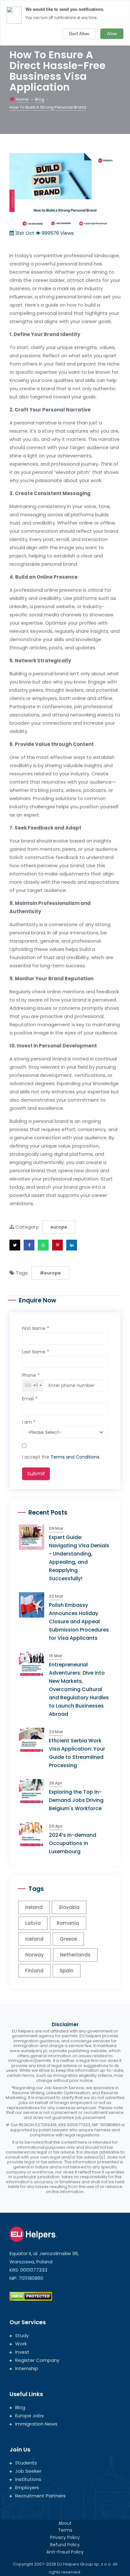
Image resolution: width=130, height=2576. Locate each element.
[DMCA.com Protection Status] (31, 2296)
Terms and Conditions (75, 1457)
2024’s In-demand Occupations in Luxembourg (73, 1843)
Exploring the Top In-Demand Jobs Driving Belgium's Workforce (76, 1800)
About (65, 2523)
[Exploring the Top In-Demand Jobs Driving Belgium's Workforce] (34, 1791)
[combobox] (33, 1385)
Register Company (37, 2360)
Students (26, 2463)
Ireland (34, 1907)
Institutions (28, 2479)
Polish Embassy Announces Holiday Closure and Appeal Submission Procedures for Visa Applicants (79, 1622)
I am (29, 1422)
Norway (35, 1955)
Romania (68, 1923)
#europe (50, 1273)
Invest (22, 2352)
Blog (40, 99)
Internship (27, 2368)
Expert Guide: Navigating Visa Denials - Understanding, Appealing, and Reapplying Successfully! (79, 1558)
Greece (68, 1939)
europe (59, 1227)
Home (22, 99)
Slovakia (69, 1907)
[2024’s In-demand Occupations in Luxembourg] (34, 1834)
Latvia (33, 1923)
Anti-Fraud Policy (65, 2552)
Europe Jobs (30, 2416)
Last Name (35, 1352)
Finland (34, 1971)
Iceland (34, 1939)
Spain (67, 1971)
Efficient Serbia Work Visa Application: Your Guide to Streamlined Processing (77, 1753)
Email (30, 1399)
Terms (65, 2530)
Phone (31, 1375)
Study (22, 2335)
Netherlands (75, 1955)
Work (21, 2344)
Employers (27, 2487)
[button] (15, 1245)
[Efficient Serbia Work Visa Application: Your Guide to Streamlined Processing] (34, 1740)
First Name (35, 1328)
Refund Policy (65, 2545)
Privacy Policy (65, 2537)
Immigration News (36, 2424)
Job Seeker (28, 2471)
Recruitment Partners (40, 2496)
